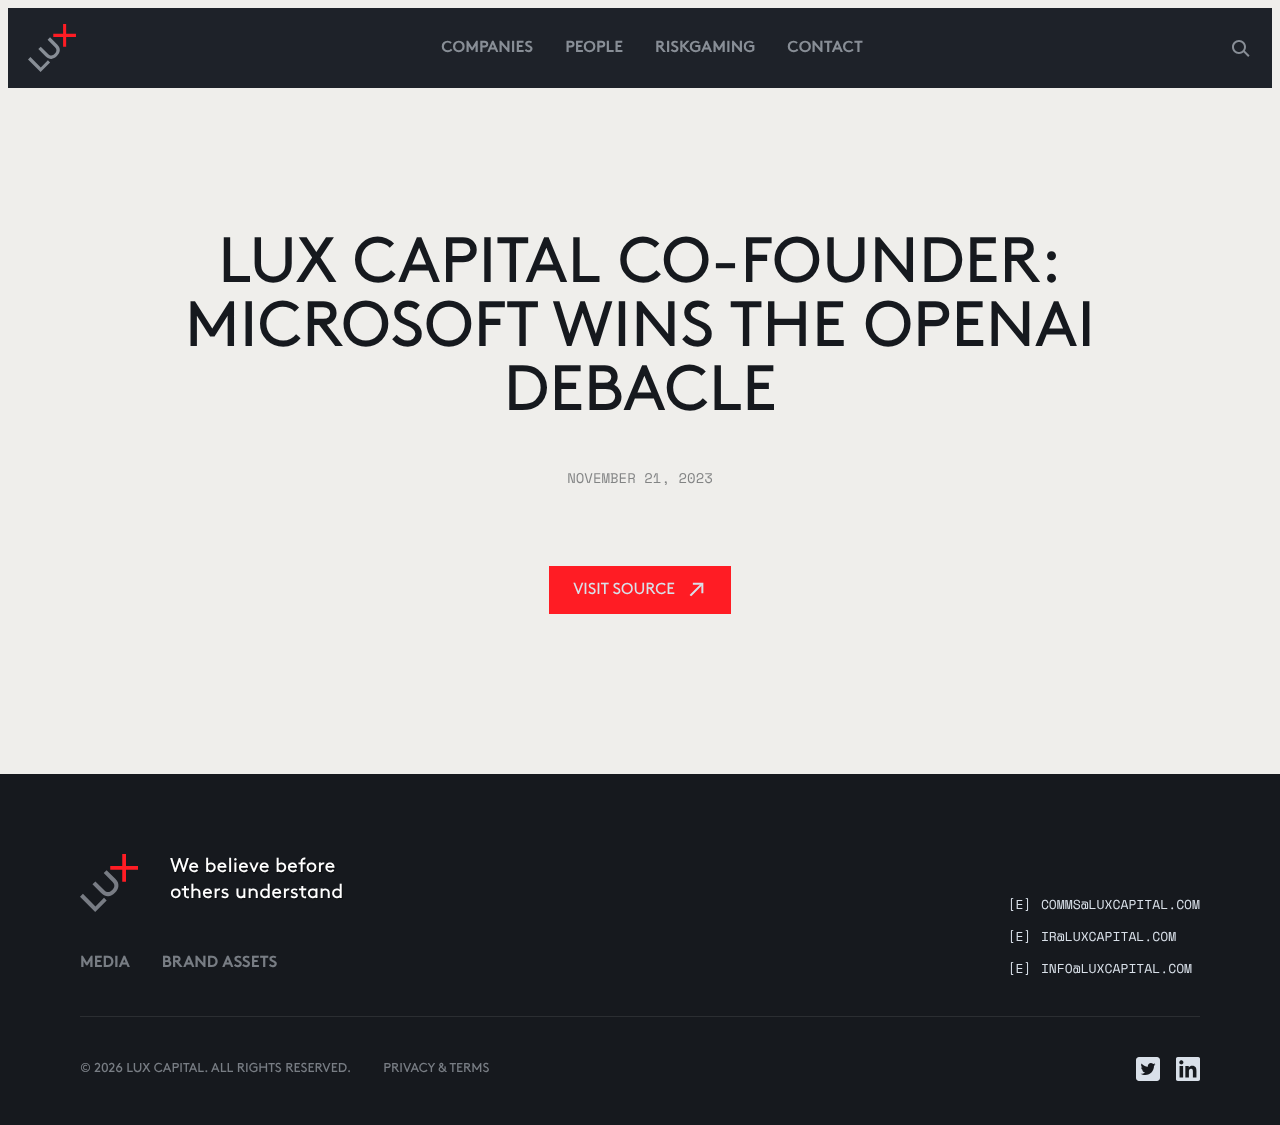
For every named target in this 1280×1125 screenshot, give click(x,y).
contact (825, 48)
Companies (487, 48)
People (594, 48)
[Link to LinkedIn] (1188, 1069)
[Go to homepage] (52, 48)
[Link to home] (109, 883)
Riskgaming (705, 48)
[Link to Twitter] (1148, 1069)
